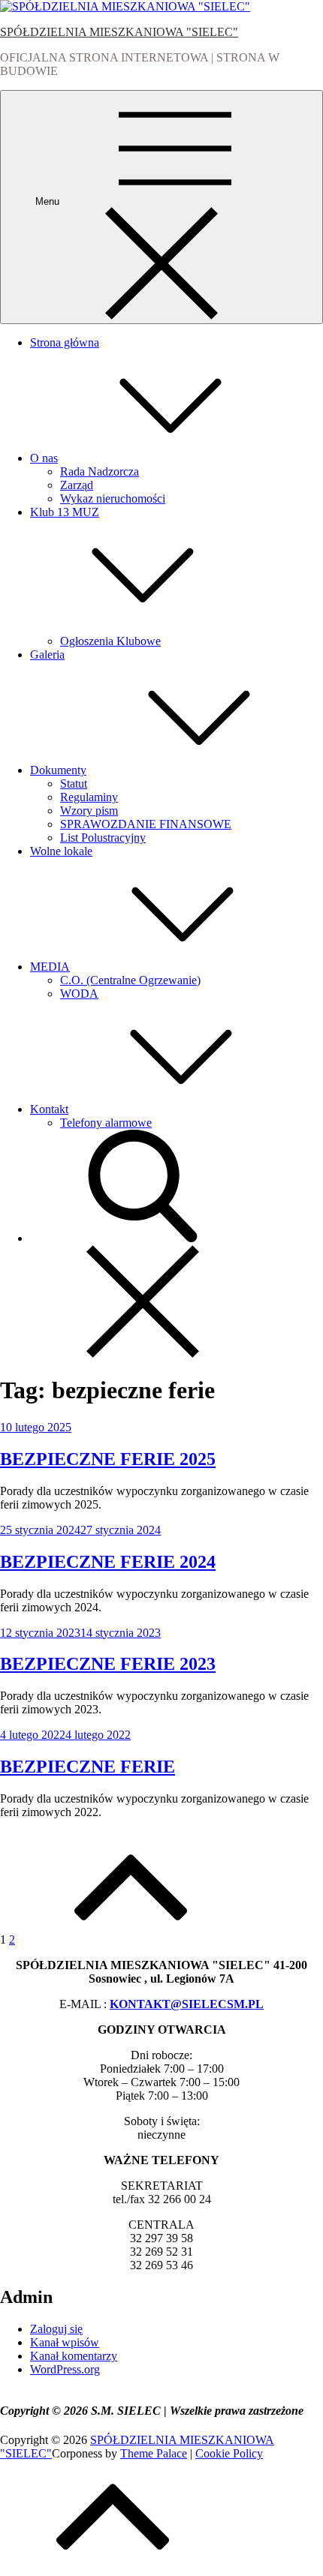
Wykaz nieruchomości (113, 498)
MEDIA (50, 967)
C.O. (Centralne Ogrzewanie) (130, 980)
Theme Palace (154, 2453)
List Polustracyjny (103, 838)
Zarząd (77, 485)
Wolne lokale (61, 851)
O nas (44, 458)
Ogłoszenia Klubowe (110, 641)
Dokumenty (58, 770)
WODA (79, 994)
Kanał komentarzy (74, 2356)
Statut (74, 784)
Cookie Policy (229, 2453)
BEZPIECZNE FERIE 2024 (108, 1562)
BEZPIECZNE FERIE (88, 1767)
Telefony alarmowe (106, 1123)
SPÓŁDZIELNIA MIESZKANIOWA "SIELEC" (119, 32)
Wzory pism (89, 811)
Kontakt (49, 1109)
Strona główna (65, 342)
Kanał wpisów (65, 2342)
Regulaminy (89, 797)
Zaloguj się (56, 2329)
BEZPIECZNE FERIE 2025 (108, 1459)
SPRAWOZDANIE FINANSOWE (146, 824)
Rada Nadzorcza (100, 471)
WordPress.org (65, 2369)
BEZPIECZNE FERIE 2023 (108, 1664)
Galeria (47, 655)
